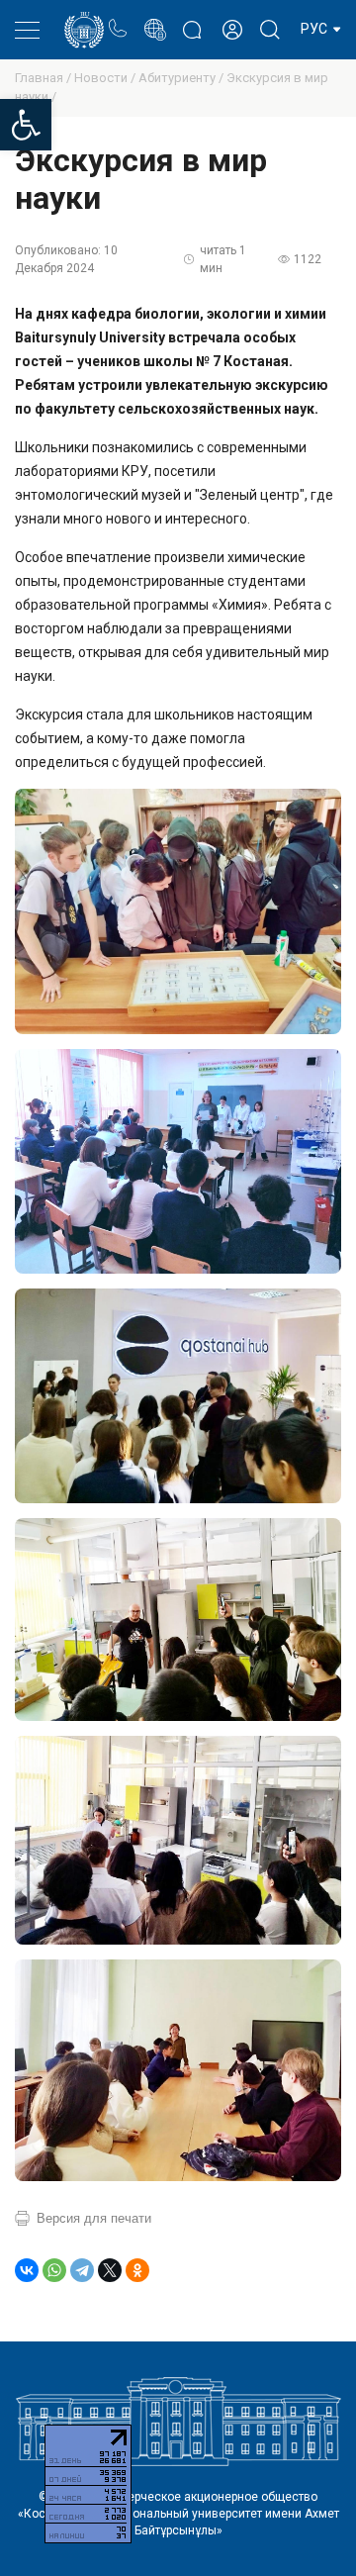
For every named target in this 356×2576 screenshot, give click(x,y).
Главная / (44, 78)
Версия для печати (94, 2218)
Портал (155, 19)
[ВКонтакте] (27, 2270)
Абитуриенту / (182, 78)
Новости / (106, 78)
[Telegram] (82, 2270)
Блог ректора (192, 20)
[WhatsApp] (54, 2270)
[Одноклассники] (137, 2270)
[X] (110, 2270)
